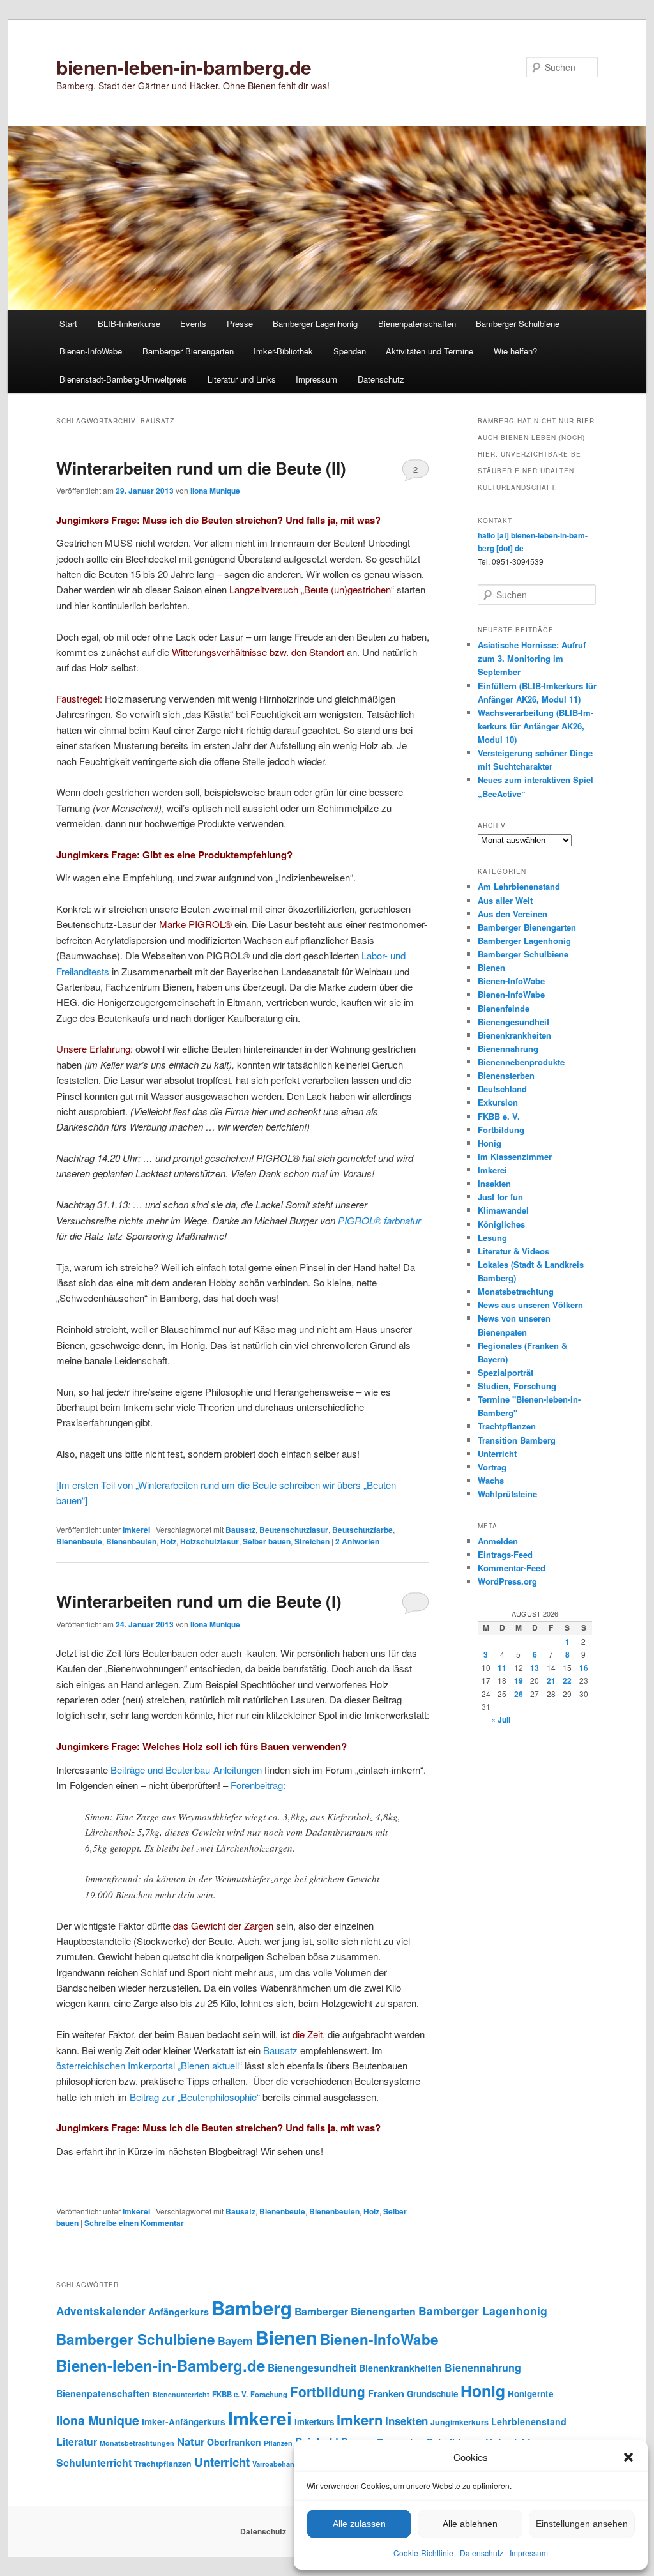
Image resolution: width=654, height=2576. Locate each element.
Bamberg (252, 2308)
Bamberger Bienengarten (188, 351)
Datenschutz (482, 2553)
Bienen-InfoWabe (91, 351)
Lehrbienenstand (529, 2421)
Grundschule (432, 2394)
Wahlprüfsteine (507, 1494)
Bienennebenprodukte (521, 1062)
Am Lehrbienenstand (519, 886)
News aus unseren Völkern (530, 1305)
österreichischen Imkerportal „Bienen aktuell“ (149, 2065)
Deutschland (502, 1089)
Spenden (350, 351)
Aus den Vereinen (513, 914)
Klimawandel (503, 1210)
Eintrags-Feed (505, 1554)
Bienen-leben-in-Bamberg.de (161, 2365)
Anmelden (498, 1541)
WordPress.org (507, 1581)
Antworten (357, 1541)
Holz (168, 1541)
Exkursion (498, 1102)
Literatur (77, 2442)
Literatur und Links (242, 379)
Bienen (491, 967)
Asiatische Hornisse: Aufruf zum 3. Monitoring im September (532, 658)
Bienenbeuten (131, 1541)
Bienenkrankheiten (514, 1035)
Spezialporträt (506, 1372)
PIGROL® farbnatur (379, 1220)
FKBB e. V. (499, 1116)
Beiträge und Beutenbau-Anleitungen (186, 1770)
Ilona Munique (215, 491)
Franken (386, 2393)
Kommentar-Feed (512, 1568)
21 (551, 1680)
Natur (191, 2441)
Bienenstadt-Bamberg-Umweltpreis (123, 379)
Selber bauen (267, 1541)
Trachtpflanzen (507, 1426)
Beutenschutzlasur (294, 1530)
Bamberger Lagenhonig (315, 324)
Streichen (312, 1541)
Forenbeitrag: (258, 1785)
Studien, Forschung (517, 1386)
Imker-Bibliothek (283, 351)
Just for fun (500, 1197)
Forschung (269, 2394)
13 (535, 1668)
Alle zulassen (359, 2524)
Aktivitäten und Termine (430, 351)
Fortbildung (501, 1130)
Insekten (494, 1183)
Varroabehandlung (283, 2464)
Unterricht (497, 1453)
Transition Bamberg (517, 1440)
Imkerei (136, 1530)
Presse (240, 324)
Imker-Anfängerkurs (184, 2422)
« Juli (501, 1719)
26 (519, 1694)
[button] (628, 2457)
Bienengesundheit (513, 1022)
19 (519, 1680)
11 (502, 1668)
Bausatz (240, 1530)
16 (584, 1668)
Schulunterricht (94, 2463)
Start (68, 324)
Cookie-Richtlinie (423, 2553)
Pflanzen (278, 2443)
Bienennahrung (508, 1048)
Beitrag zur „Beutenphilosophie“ (195, 2097)
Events (193, 324)
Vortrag (492, 1467)
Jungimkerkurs (460, 2422)
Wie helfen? (515, 351)
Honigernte (531, 2394)
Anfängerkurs (179, 2312)
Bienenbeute (79, 1541)
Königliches (501, 1224)
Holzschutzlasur (209, 1541)
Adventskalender (101, 2311)
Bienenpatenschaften (417, 324)
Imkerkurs (314, 2422)
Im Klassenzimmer (515, 1156)
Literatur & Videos (513, 1251)
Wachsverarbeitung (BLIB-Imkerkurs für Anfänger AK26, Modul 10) (536, 726)
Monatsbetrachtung (516, 1291)
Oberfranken (234, 2442)
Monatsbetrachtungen (137, 2443)
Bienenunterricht (181, 2394)
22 (567, 1680)
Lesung (492, 1238)
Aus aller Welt (505, 900)
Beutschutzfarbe (362, 1530)
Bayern (235, 2341)
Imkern (360, 2420)
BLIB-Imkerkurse (129, 324)
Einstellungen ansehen (582, 2524)
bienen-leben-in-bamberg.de (184, 67)
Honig (490, 1143)
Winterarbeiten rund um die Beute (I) (199, 1601)
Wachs (491, 1480)
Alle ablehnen (470, 2524)
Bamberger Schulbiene (518, 324)
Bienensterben (506, 1075)
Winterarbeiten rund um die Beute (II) (201, 468)
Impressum (529, 2553)
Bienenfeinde (504, 1008)
